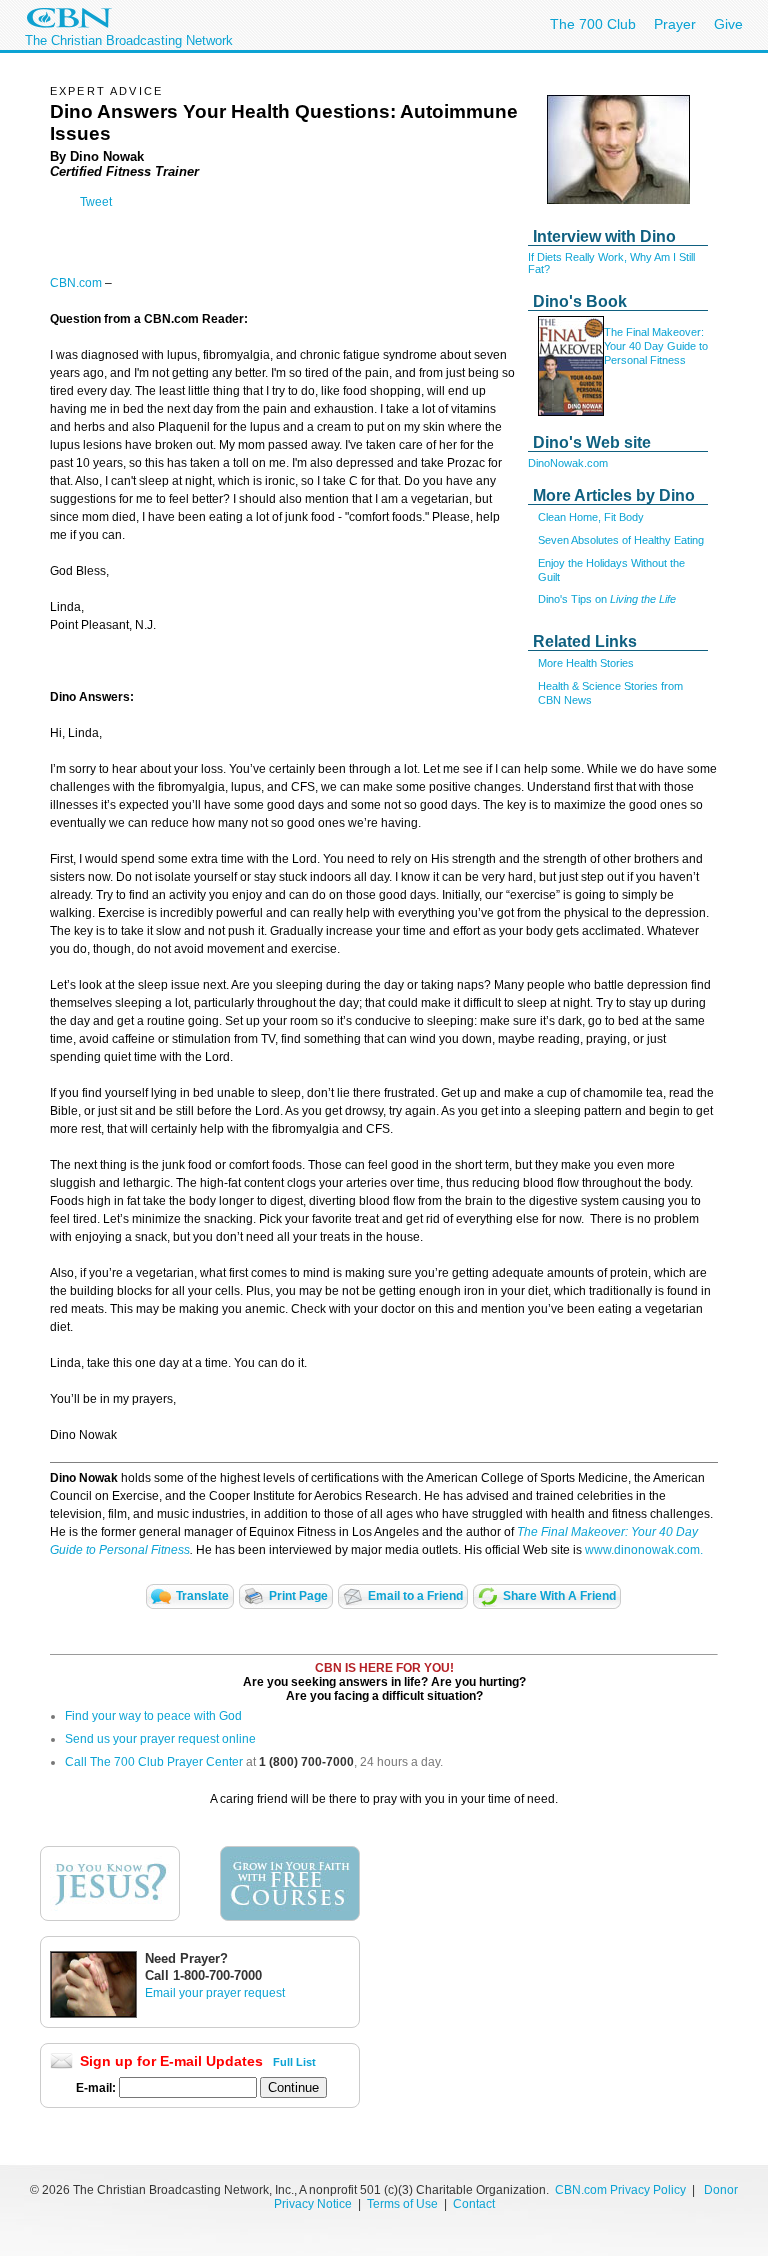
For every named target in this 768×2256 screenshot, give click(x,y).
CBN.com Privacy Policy (620, 2190)
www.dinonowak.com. (644, 1550)
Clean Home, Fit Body (591, 517)
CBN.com (76, 283)
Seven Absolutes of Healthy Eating (621, 540)
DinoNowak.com (568, 463)
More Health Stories (586, 663)
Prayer (675, 24)
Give (728, 24)
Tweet (96, 202)
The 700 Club (593, 24)
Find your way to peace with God (153, 1716)
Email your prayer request (215, 1993)
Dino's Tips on (607, 599)
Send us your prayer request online (160, 1739)
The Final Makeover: (654, 332)
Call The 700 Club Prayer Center (154, 1762)
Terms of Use (404, 2204)
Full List (294, 2062)
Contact (474, 2204)
